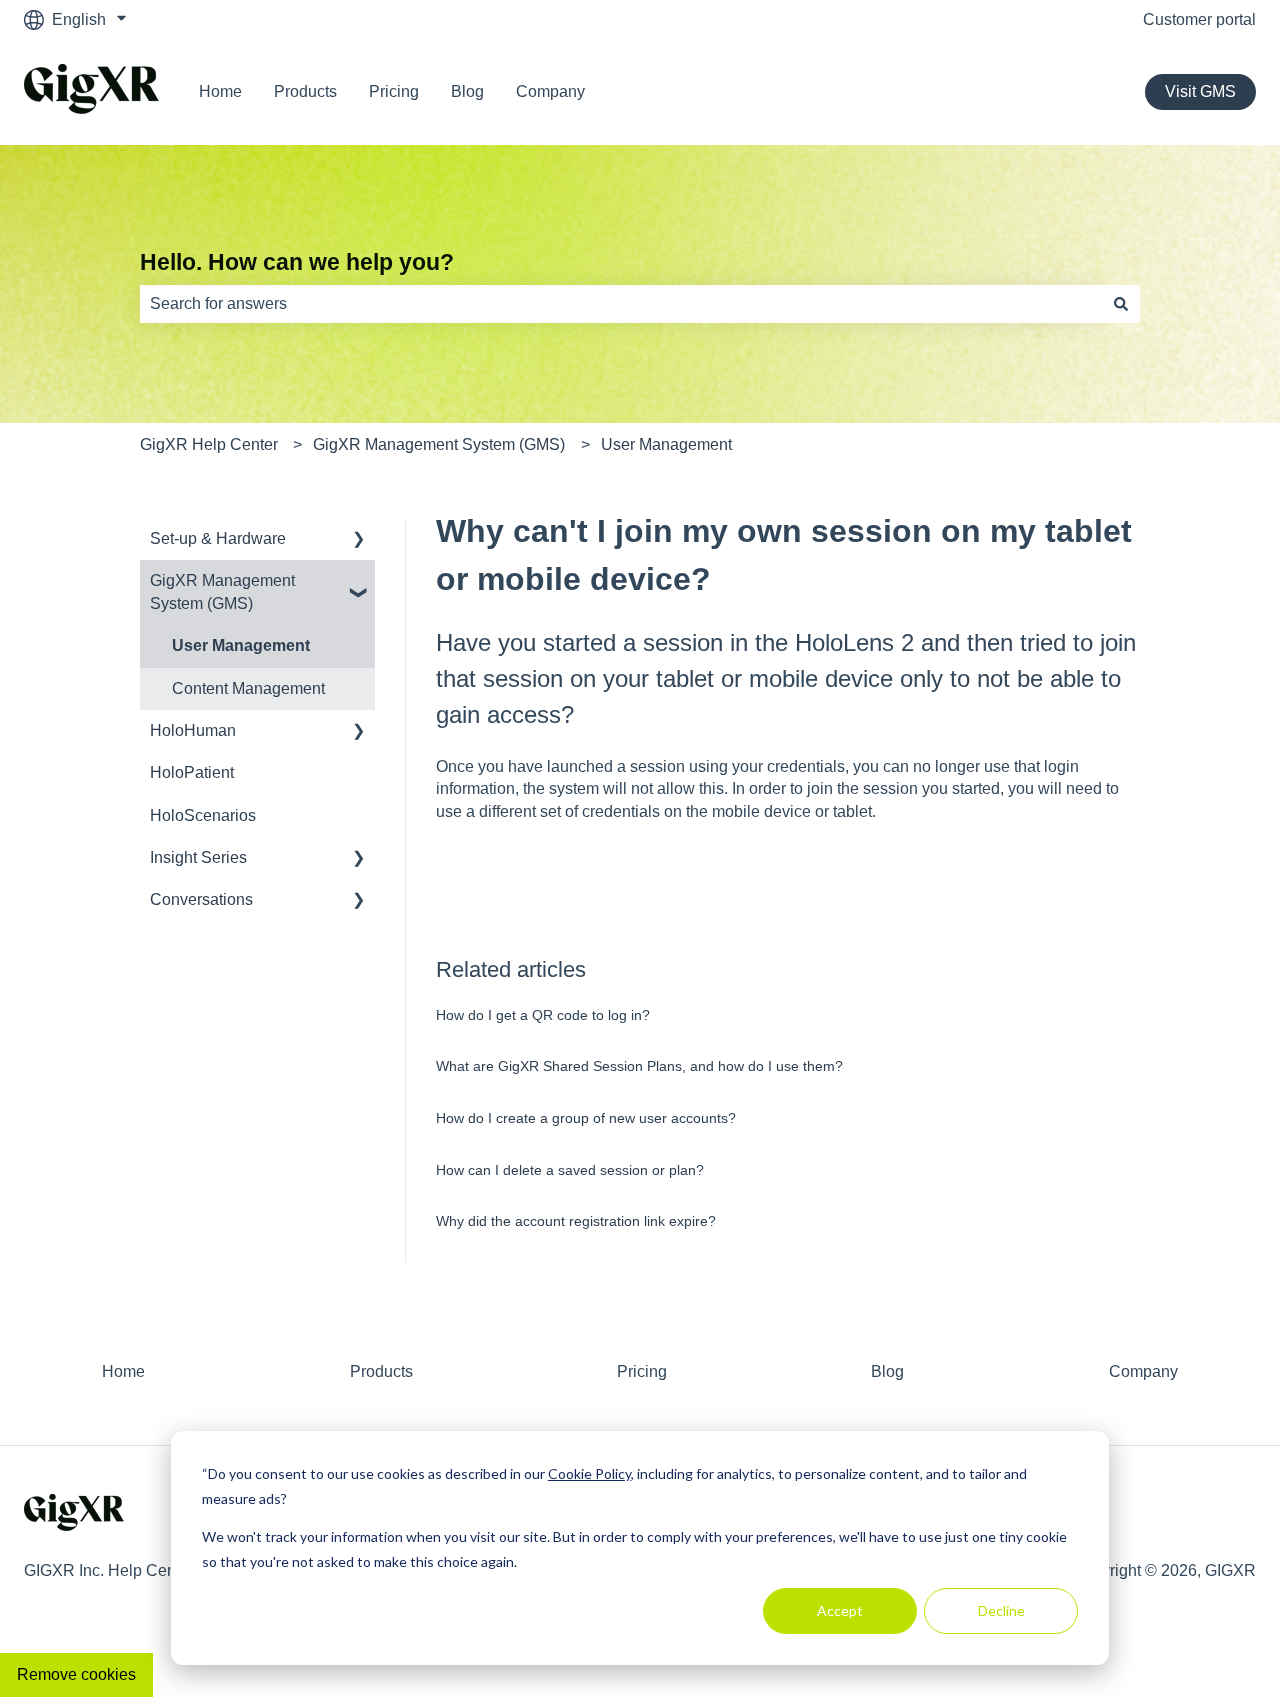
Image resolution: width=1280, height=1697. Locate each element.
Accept (840, 1610)
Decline (1001, 1610)
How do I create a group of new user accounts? (586, 1118)
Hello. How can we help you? (297, 262)
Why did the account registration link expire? (576, 1221)
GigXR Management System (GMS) (439, 444)
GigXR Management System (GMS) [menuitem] (222, 591)
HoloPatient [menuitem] (192, 772)
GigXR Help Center (209, 444)
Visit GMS (1200, 91)
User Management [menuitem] (241, 645)
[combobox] (621, 304)
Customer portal (1199, 19)
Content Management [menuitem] (248, 688)
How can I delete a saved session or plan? (570, 1170)
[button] (359, 540)
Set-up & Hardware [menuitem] (218, 538)
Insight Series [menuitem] (198, 857)
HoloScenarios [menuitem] (203, 815)
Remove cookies (76, 1674)
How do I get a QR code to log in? (543, 1015)
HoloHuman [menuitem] (193, 730)
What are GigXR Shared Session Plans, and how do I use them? (639, 1066)
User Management (666, 444)
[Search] (1121, 304)
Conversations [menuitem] (201, 899)
